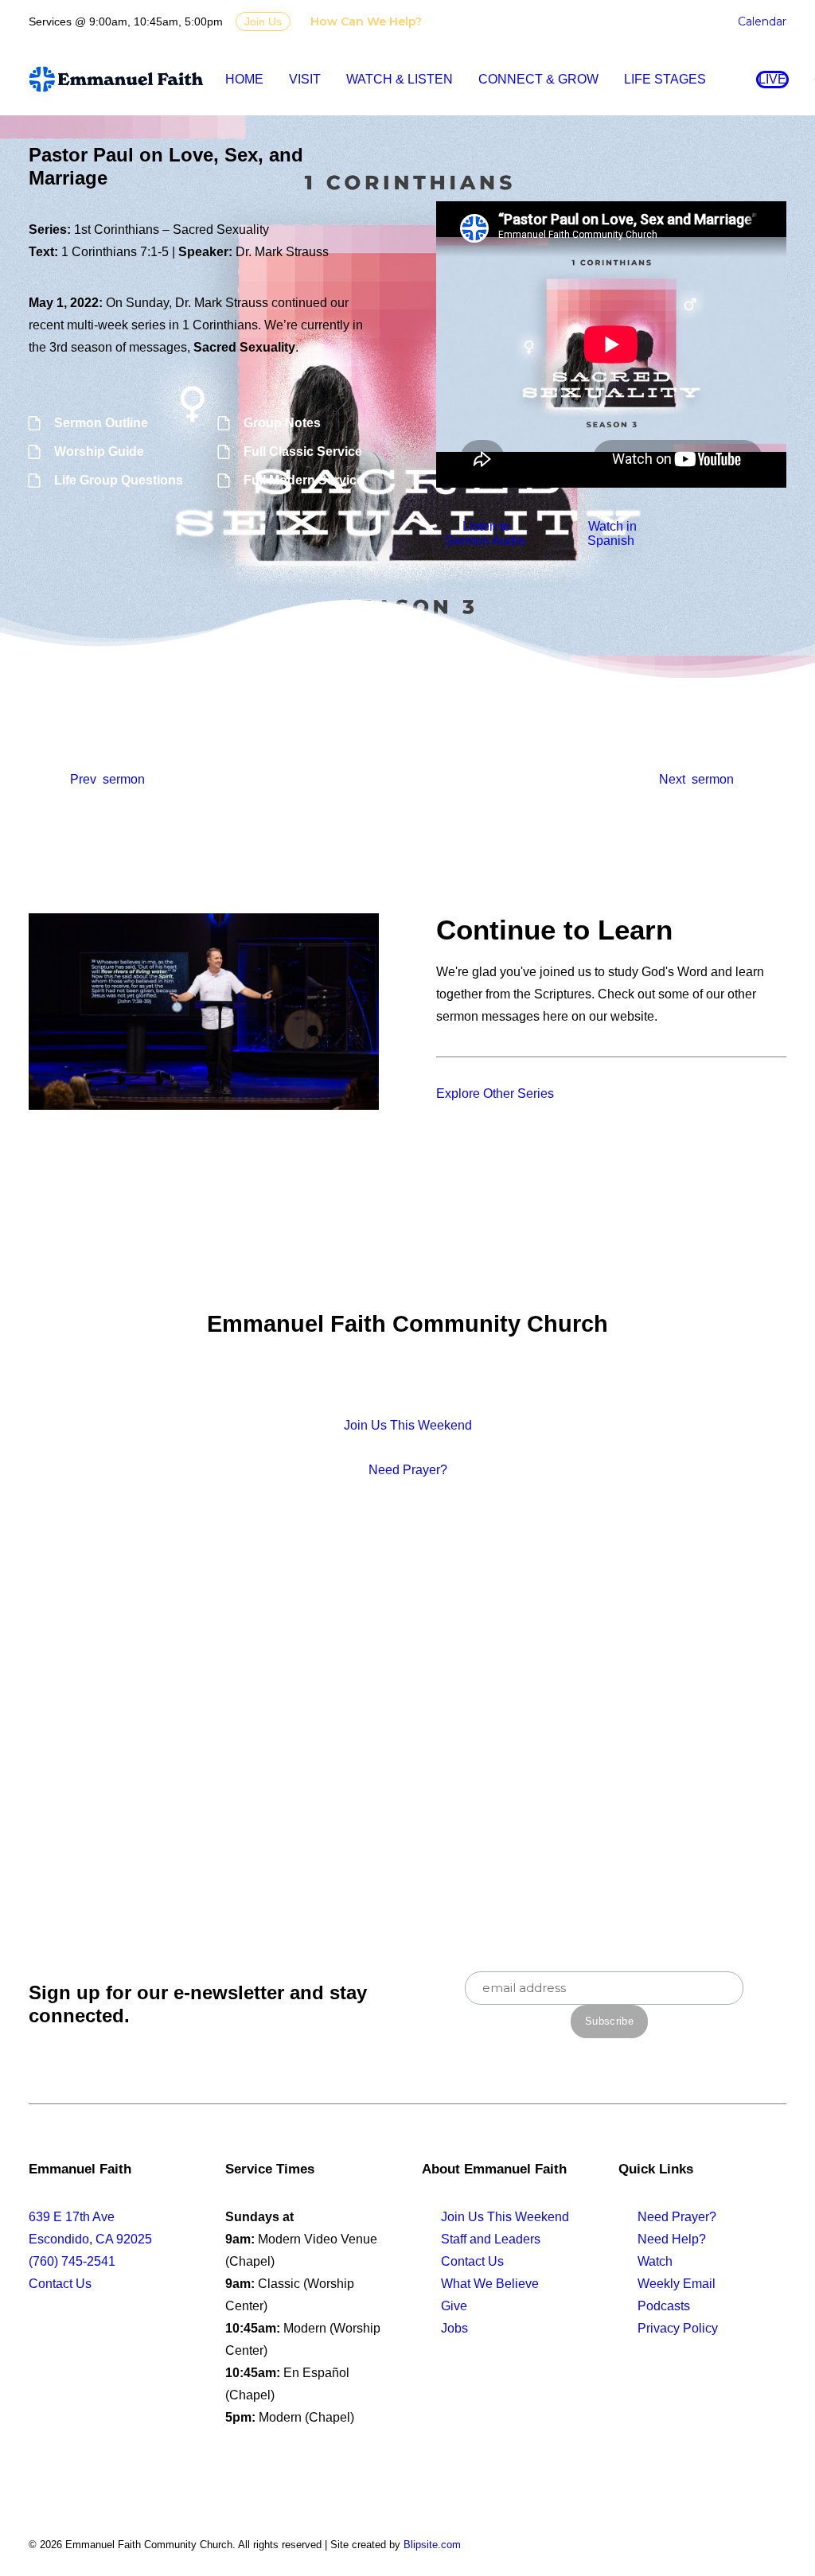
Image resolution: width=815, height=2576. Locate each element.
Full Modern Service (304, 480)
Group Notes (282, 423)
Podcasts (664, 2306)
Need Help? (672, 2239)
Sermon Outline (101, 423)
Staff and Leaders (491, 2239)
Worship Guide (99, 451)
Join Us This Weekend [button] (408, 1425)
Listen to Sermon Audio (485, 533)
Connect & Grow (538, 79)
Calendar (762, 21)
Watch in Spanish (612, 533)
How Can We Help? (366, 21)
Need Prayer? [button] (408, 1470)
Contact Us (60, 2284)
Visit (305, 79)
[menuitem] (369, 21)
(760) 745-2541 (72, 2261)
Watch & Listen (400, 79)
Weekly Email (677, 2284)
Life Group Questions (119, 480)
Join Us (263, 21)
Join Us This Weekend (505, 2217)
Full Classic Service (303, 451)
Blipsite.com (432, 2545)
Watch (655, 2261)
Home (244, 79)
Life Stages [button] (665, 79)
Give (454, 2306)
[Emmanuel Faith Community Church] (116, 79)
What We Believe (490, 2284)
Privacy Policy (678, 2328)
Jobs (454, 2328)
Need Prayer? (677, 2217)
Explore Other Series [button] (495, 1093)
